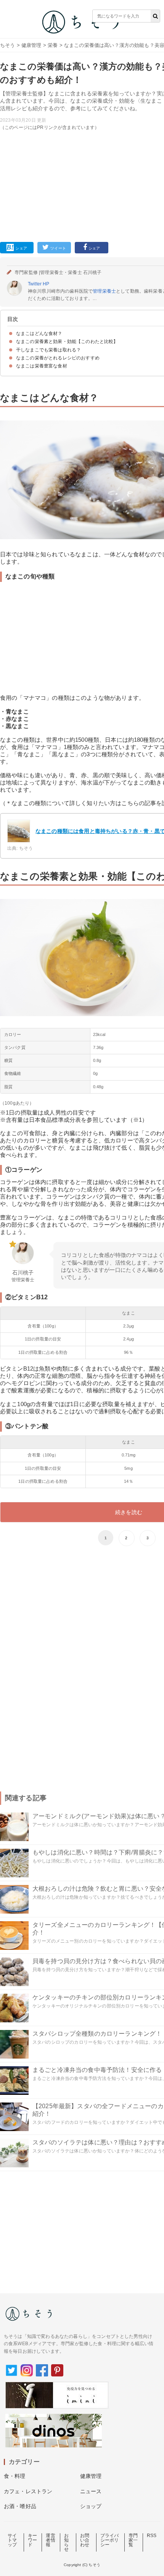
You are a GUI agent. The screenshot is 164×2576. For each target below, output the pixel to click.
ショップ (91, 2506)
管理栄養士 (104, 291)
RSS (152, 2536)
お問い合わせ (85, 2540)
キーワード (32, 2540)
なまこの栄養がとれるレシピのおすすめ (58, 358)
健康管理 (31, 45)
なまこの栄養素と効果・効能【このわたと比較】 (67, 342)
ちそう (7, 45)
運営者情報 (50, 2540)
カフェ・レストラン (28, 2491)
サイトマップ (12, 2540)
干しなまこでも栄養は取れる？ (48, 350)
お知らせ (66, 2542)
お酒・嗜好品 (20, 2506)
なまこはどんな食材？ (39, 333)
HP (46, 284)
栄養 (53, 45)
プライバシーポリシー (110, 2540)
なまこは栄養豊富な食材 (42, 366)
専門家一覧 (133, 2540)
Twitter (35, 284)
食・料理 (15, 2476)
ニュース (91, 2491)
